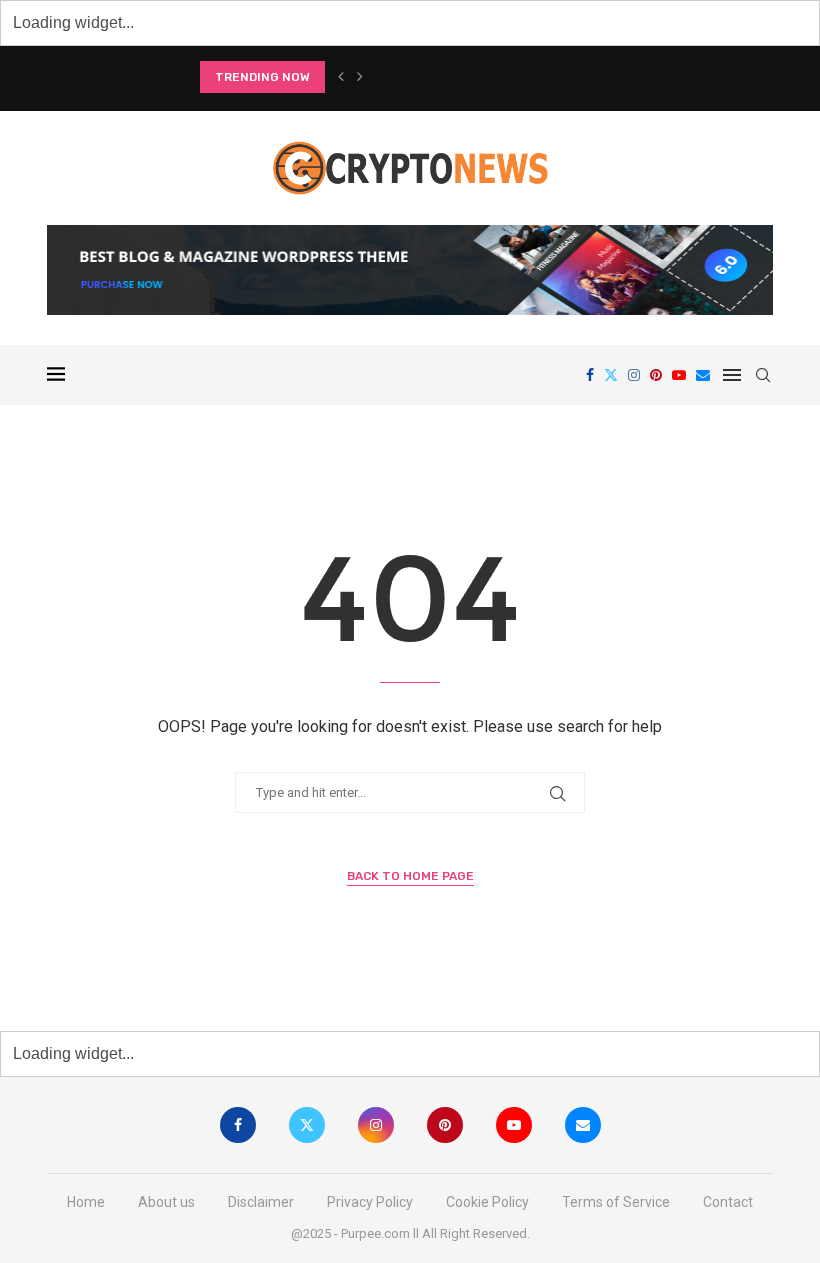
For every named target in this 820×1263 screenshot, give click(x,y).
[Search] (763, 375)
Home (86, 1202)
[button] (341, 77)
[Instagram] (634, 375)
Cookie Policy (487, 1202)
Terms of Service (616, 1202)
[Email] (703, 375)
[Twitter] (611, 375)
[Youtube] (679, 375)
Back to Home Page (410, 876)
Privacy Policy (370, 1202)
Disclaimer (261, 1202)
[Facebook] (590, 375)
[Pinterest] (656, 375)
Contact (728, 1202)
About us (166, 1202)
